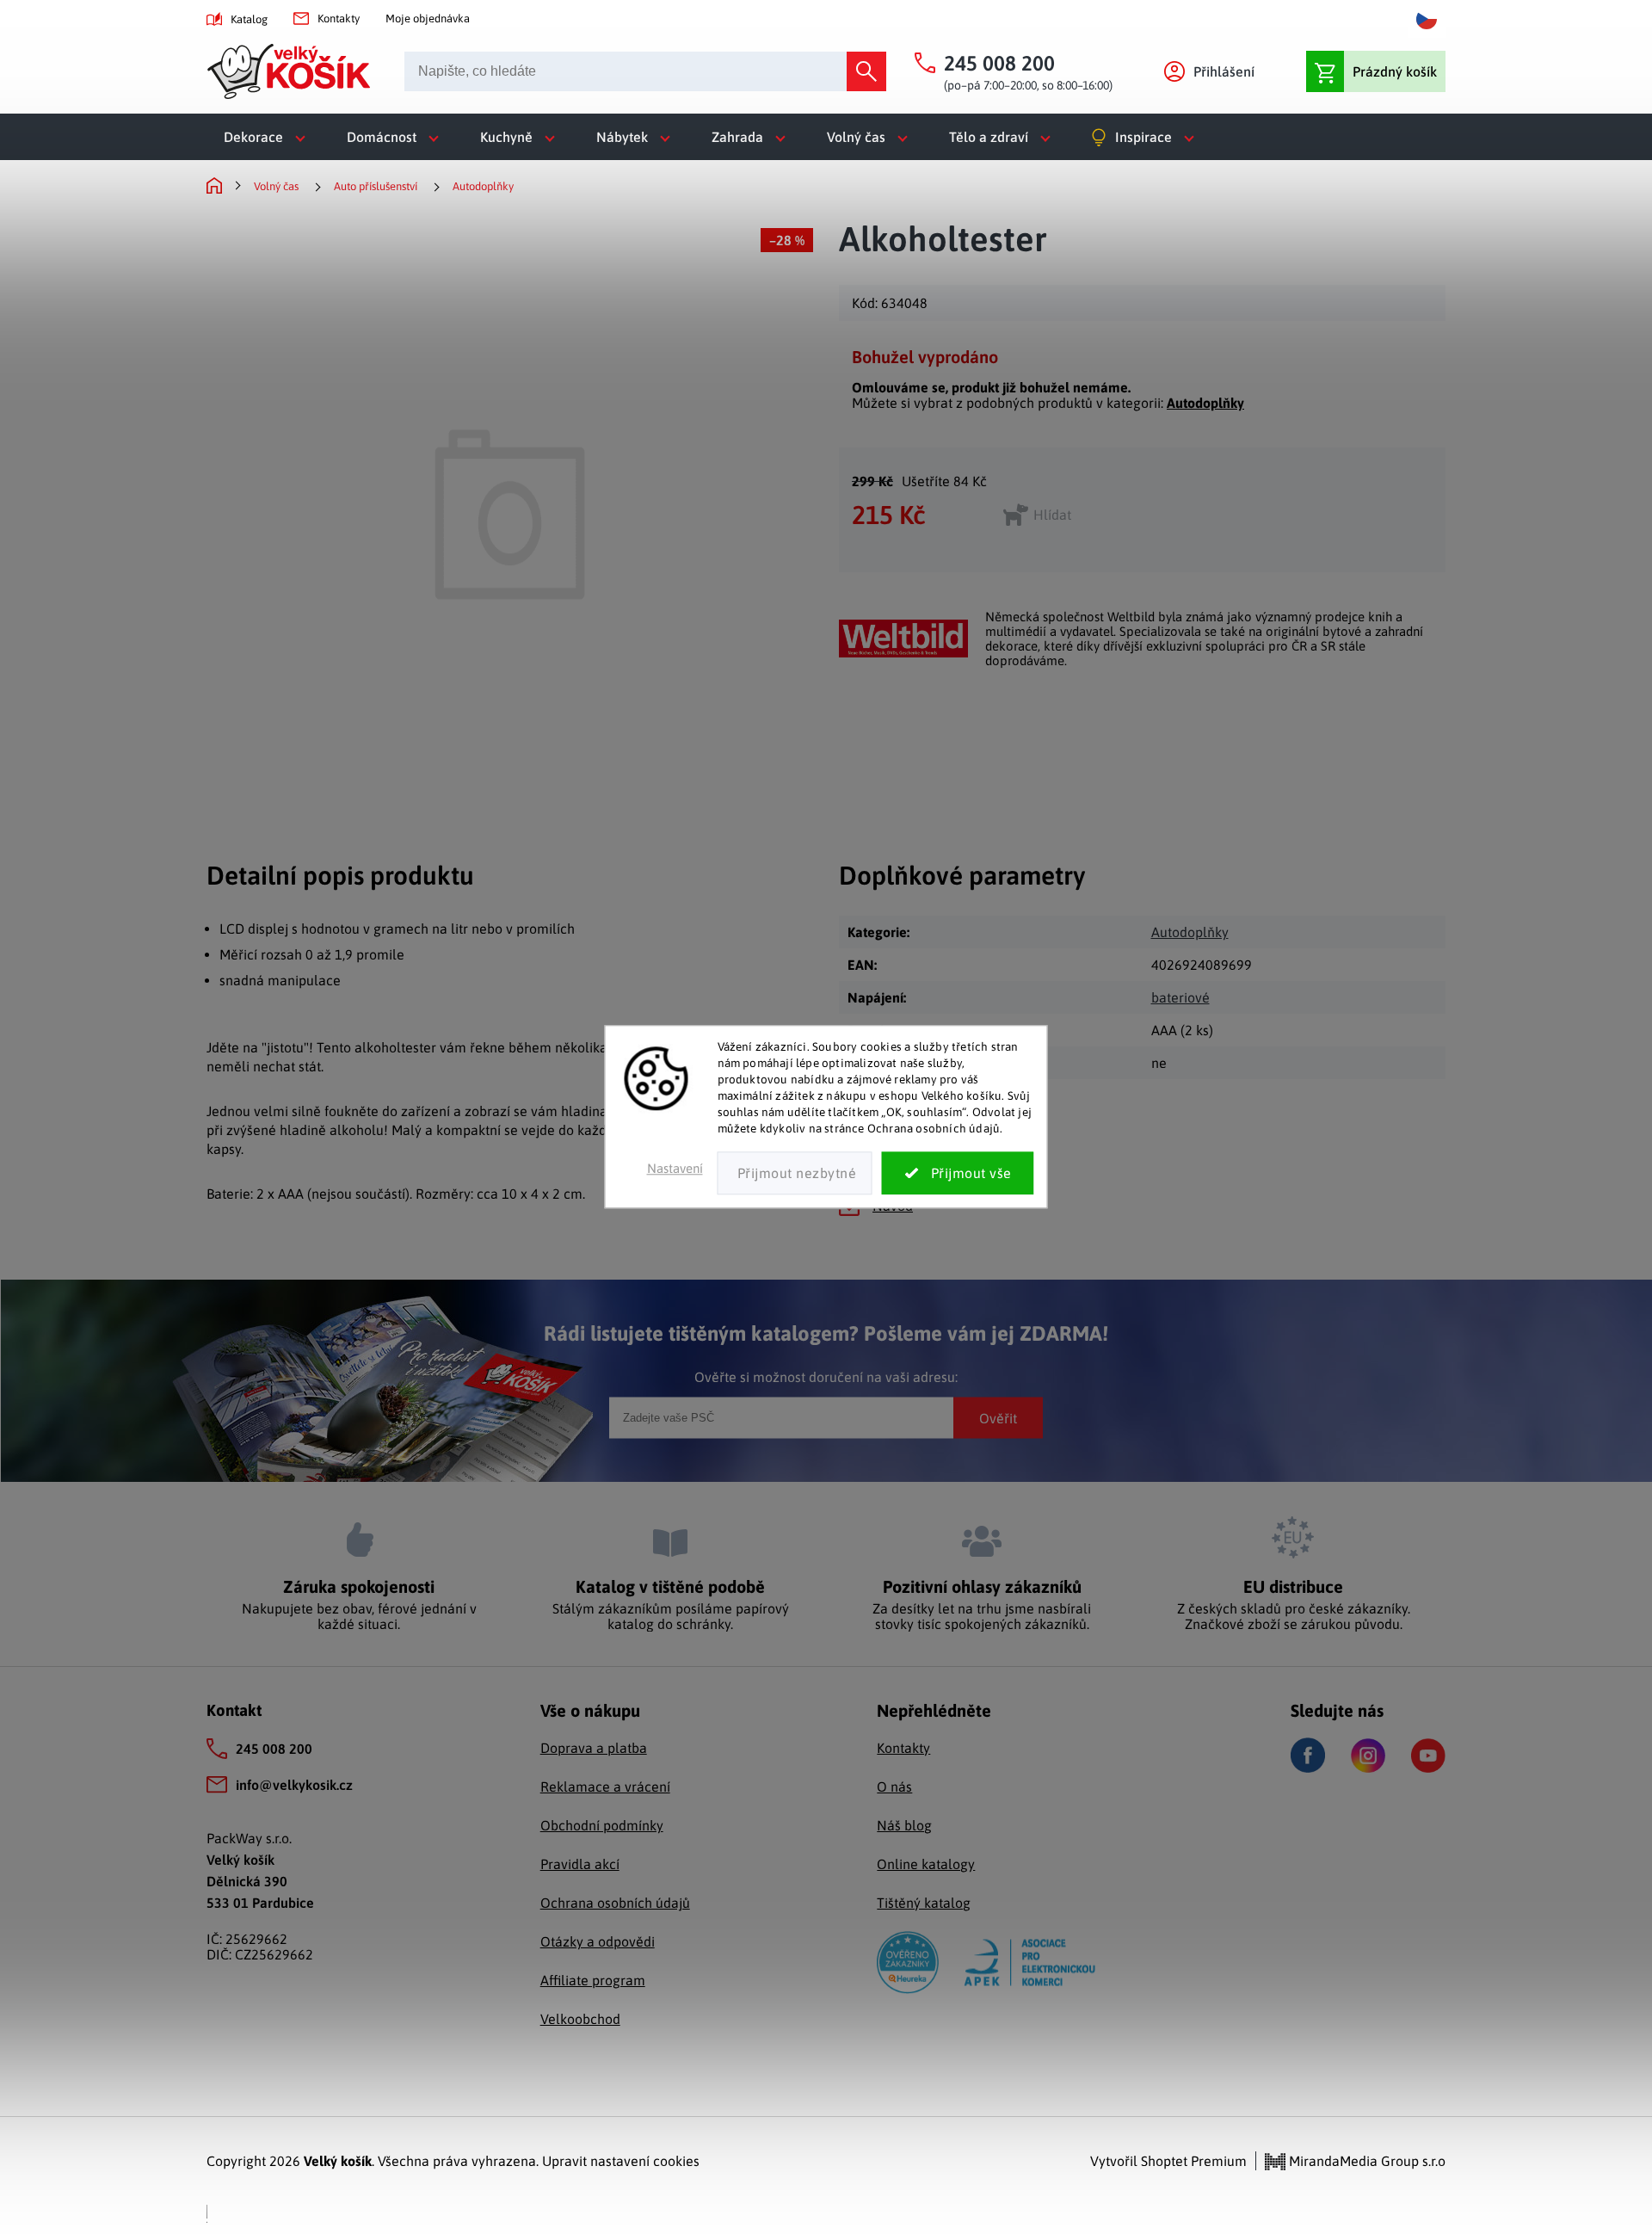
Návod (893, 1206)
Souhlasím (958, 1174)
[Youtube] (1428, 1756)
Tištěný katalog (924, 1903)
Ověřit (998, 1417)
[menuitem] (268, 137)
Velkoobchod (580, 2019)
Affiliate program (593, 1980)
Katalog (249, 19)
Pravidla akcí (580, 1864)
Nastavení (675, 1169)
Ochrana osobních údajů (615, 1903)
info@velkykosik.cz (294, 1785)
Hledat (866, 71)
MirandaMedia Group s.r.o (1365, 2161)
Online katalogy (926, 1864)
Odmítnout (795, 1174)
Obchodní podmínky (602, 1825)
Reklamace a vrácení (605, 1787)
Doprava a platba (594, 1748)
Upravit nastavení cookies (621, 2161)
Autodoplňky (1205, 403)
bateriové (1180, 997)
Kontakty (339, 19)
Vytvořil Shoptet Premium (1168, 2161)
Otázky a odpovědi (598, 1941)
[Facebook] (1308, 1755)
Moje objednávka (428, 19)
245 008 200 (274, 1749)
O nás (894, 1787)
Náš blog (904, 1825)
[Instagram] (1368, 1756)
